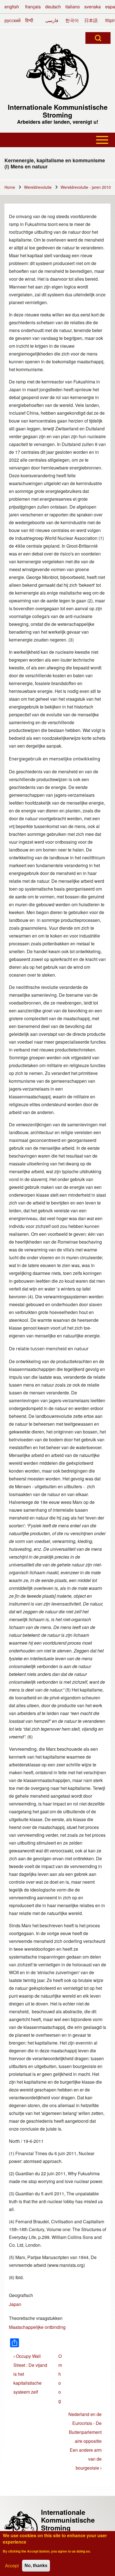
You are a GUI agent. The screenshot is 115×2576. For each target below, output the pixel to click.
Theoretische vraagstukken (36, 2318)
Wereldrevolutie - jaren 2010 (86, 187)
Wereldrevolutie (38, 187)
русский (13, 20)
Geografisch (21, 2295)
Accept (12, 2566)
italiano (73, 7)
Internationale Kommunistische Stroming (58, 111)
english (12, 7)
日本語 (91, 20)
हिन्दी (29, 20)
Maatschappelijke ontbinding (37, 2327)
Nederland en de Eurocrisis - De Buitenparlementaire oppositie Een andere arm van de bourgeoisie (85, 2441)
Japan (15, 2304)
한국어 (72, 20)
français (33, 7)
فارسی (52, 20)
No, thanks (36, 2566)
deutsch (53, 7)
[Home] (57, 72)
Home (10, 187)
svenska (93, 7)
